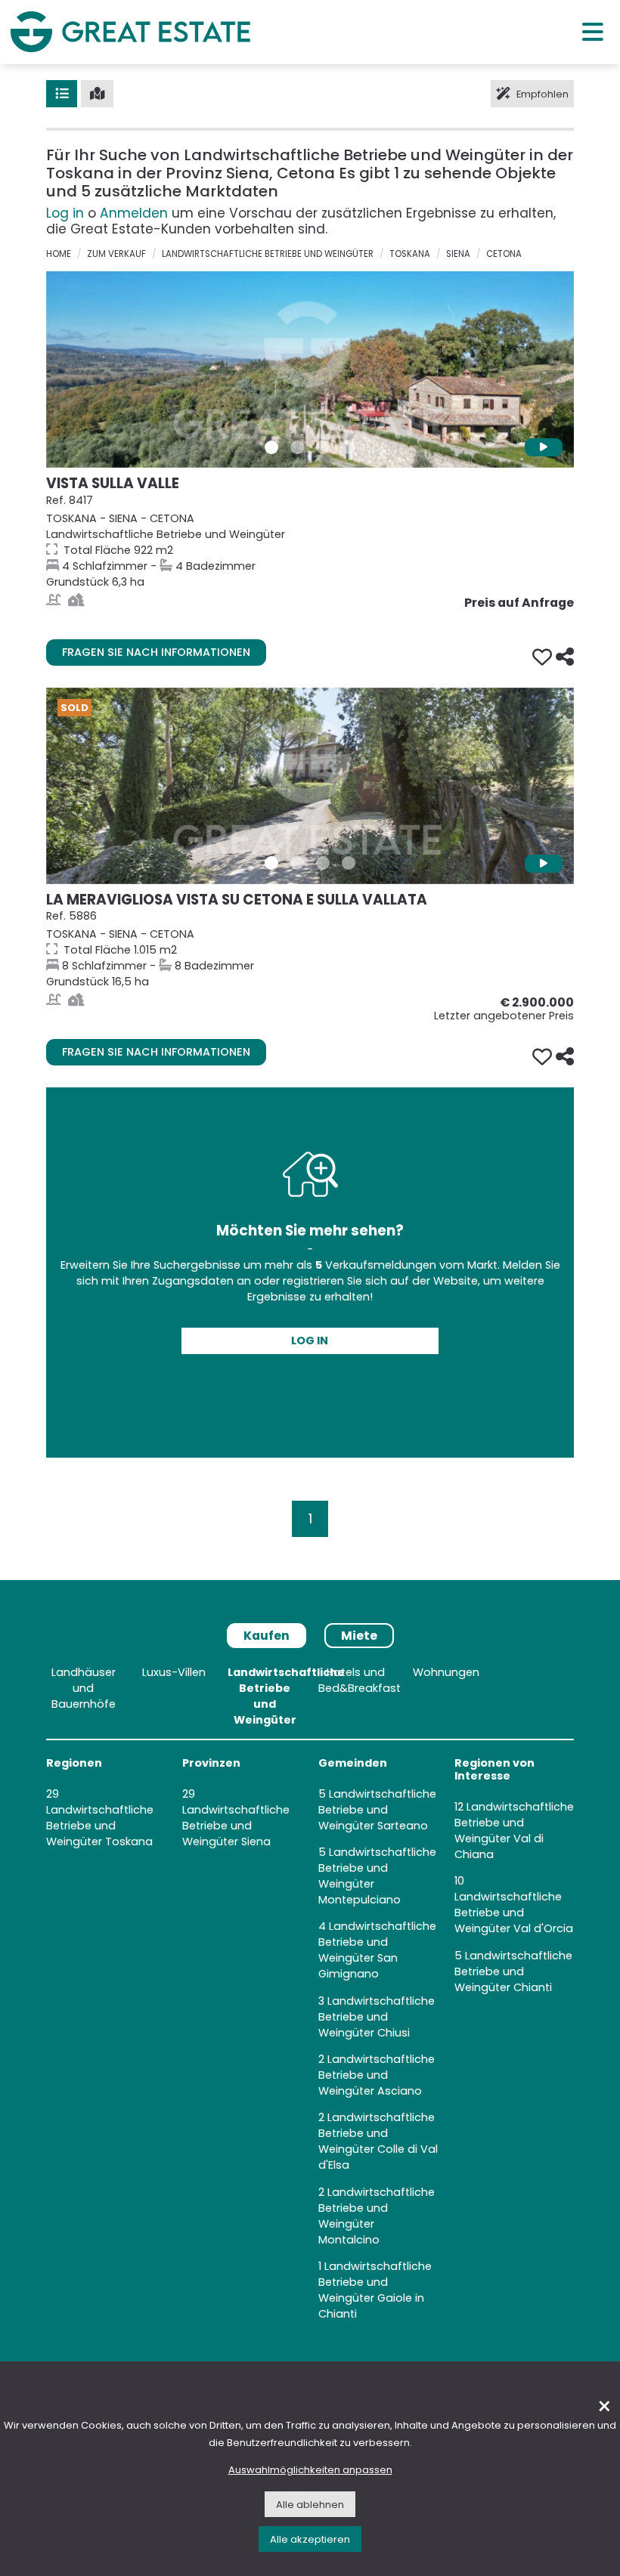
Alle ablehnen (310, 2505)
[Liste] (62, 94)
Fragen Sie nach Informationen (156, 652)
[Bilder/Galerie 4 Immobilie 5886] (349, 863)
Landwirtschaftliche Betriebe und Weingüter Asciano (377, 2075)
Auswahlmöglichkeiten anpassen (310, 2470)
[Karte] (97, 94)
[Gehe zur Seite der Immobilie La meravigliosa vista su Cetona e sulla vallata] (310, 786)
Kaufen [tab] (267, 1636)
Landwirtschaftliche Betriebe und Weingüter (268, 254)
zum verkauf (116, 254)
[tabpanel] (310, 1996)
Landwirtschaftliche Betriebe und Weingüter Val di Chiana (514, 1831)
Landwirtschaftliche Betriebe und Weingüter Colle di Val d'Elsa (378, 2141)
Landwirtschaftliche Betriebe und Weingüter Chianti (513, 1971)
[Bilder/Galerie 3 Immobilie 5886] (323, 863)
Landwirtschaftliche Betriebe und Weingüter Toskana (100, 1826)
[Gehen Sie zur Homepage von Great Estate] (130, 32)
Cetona (504, 254)
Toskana (410, 254)
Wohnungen (446, 1672)
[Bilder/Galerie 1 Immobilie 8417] (271, 447)
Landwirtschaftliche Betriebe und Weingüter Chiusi (377, 2017)
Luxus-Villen (174, 1672)
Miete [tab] (359, 1636)
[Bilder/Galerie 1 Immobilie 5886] (271, 863)
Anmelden (134, 213)
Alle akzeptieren (310, 2539)
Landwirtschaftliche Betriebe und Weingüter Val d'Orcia (514, 1913)
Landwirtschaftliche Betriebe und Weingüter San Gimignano (377, 1950)
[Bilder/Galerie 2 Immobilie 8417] (297, 447)
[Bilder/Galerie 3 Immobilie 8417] (323, 447)
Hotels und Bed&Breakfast (360, 1680)
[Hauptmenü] (593, 31)
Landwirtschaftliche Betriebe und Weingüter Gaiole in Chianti (375, 2290)
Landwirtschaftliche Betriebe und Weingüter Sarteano (377, 1810)
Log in (65, 213)
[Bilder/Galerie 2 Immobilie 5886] (297, 863)
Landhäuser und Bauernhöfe (84, 1688)
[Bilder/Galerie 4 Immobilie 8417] (349, 447)
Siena (458, 254)
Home (59, 254)
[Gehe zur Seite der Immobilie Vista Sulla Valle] (310, 370)
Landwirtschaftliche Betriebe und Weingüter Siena (236, 1826)
